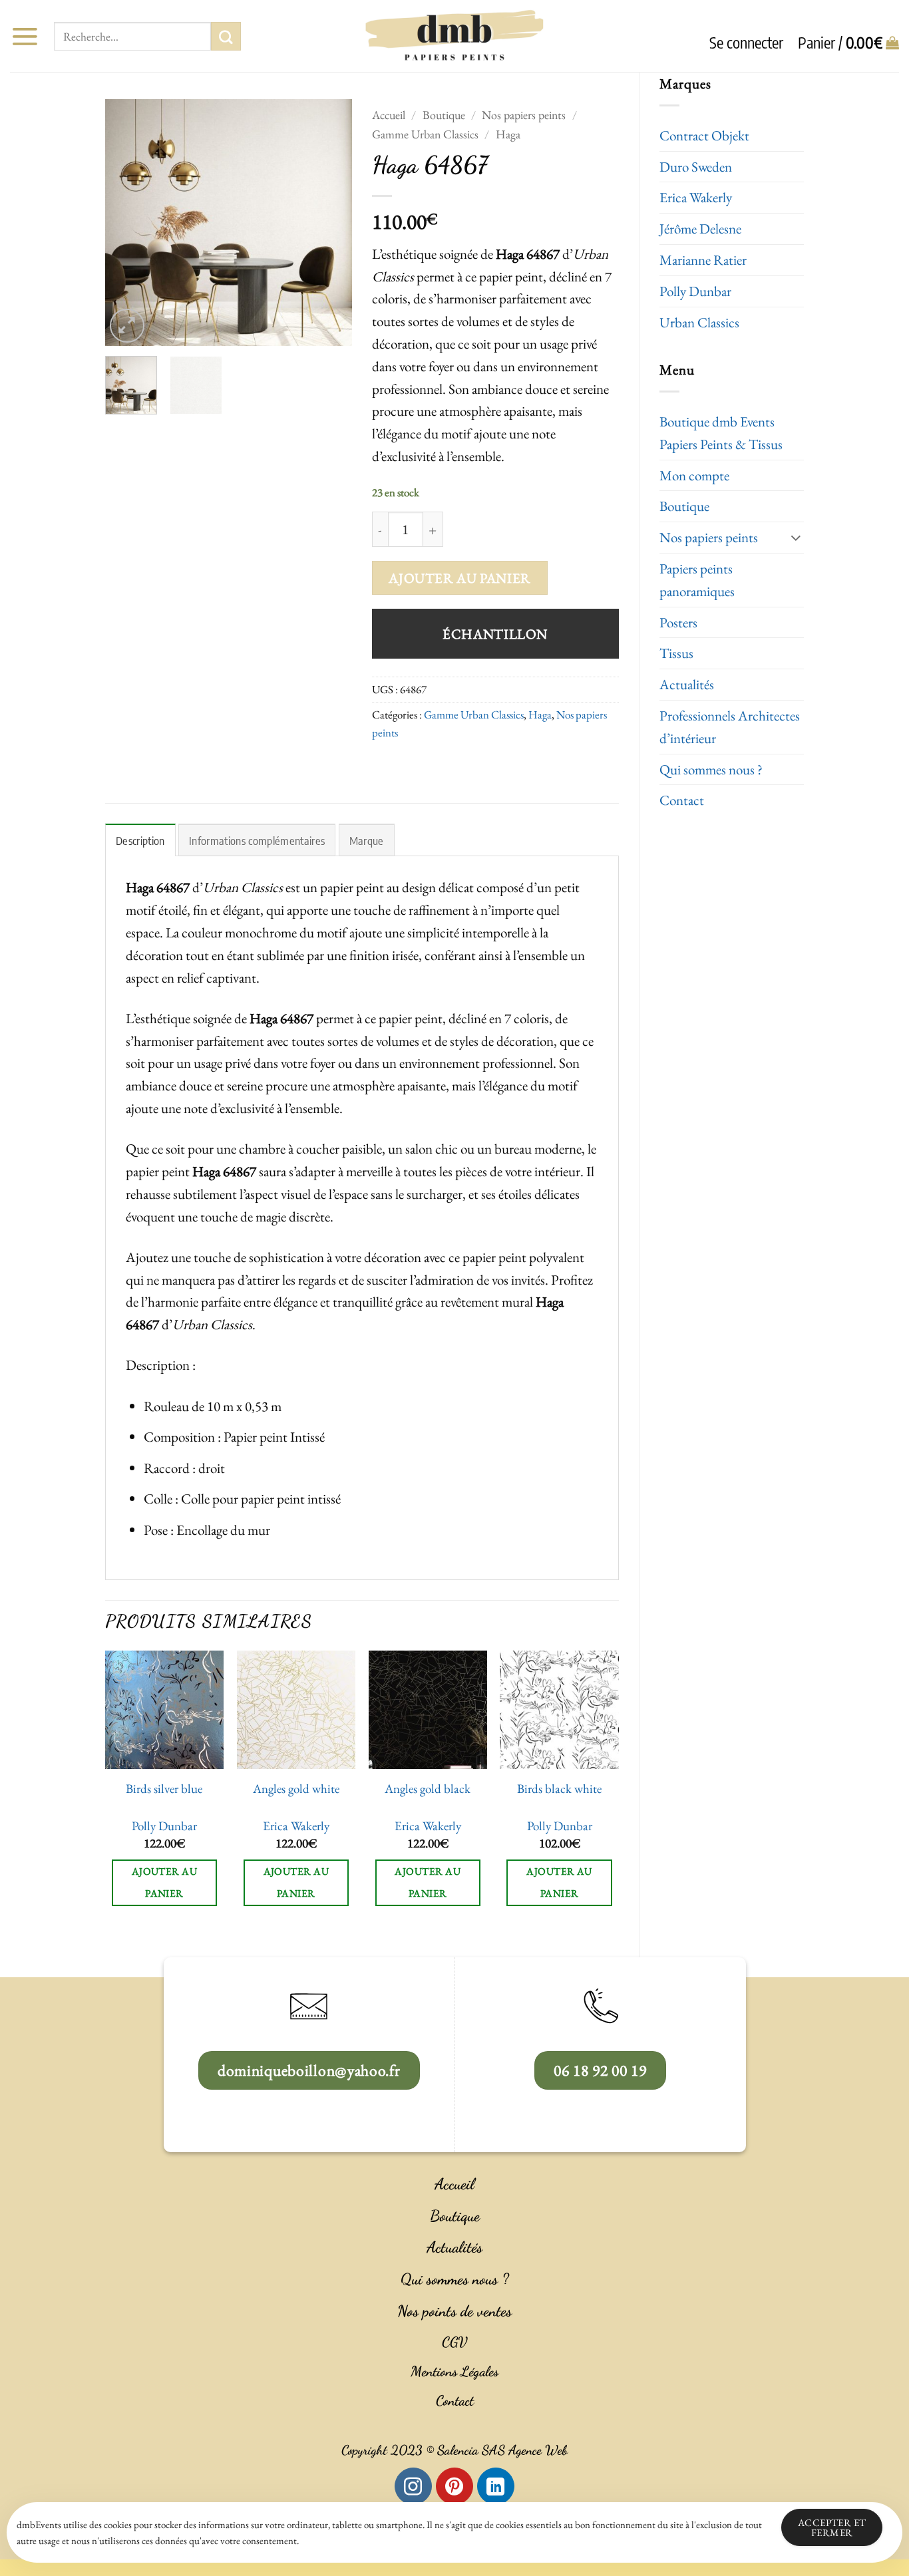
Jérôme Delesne (700, 229)
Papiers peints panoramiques (697, 580)
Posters (678, 622)
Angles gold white (296, 1789)
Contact (682, 800)
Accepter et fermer (832, 2527)
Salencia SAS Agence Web (502, 2450)
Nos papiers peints (709, 537)
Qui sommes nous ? (711, 769)
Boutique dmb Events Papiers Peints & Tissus (721, 433)
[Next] (330, 222)
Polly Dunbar (695, 291)
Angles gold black (428, 1789)
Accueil (389, 115)
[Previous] (127, 222)
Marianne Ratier (703, 260)
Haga (508, 134)
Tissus (676, 653)
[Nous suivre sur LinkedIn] (496, 2486)
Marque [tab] (367, 841)
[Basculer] (796, 537)
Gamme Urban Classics (425, 134)
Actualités (687, 684)
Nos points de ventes (454, 2311)
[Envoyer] (226, 37)
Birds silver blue (164, 1789)
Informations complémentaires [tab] (257, 841)
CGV (454, 2342)
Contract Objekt (704, 135)
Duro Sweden (696, 167)
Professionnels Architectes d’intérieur (730, 727)
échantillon (495, 634)
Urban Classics (699, 322)
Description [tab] (140, 841)
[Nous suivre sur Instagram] (413, 2486)
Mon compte (694, 475)
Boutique (684, 506)
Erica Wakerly (696, 197)
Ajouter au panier (459, 578)
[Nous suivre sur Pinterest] (454, 2486)
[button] (25, 36)
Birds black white (559, 1789)
